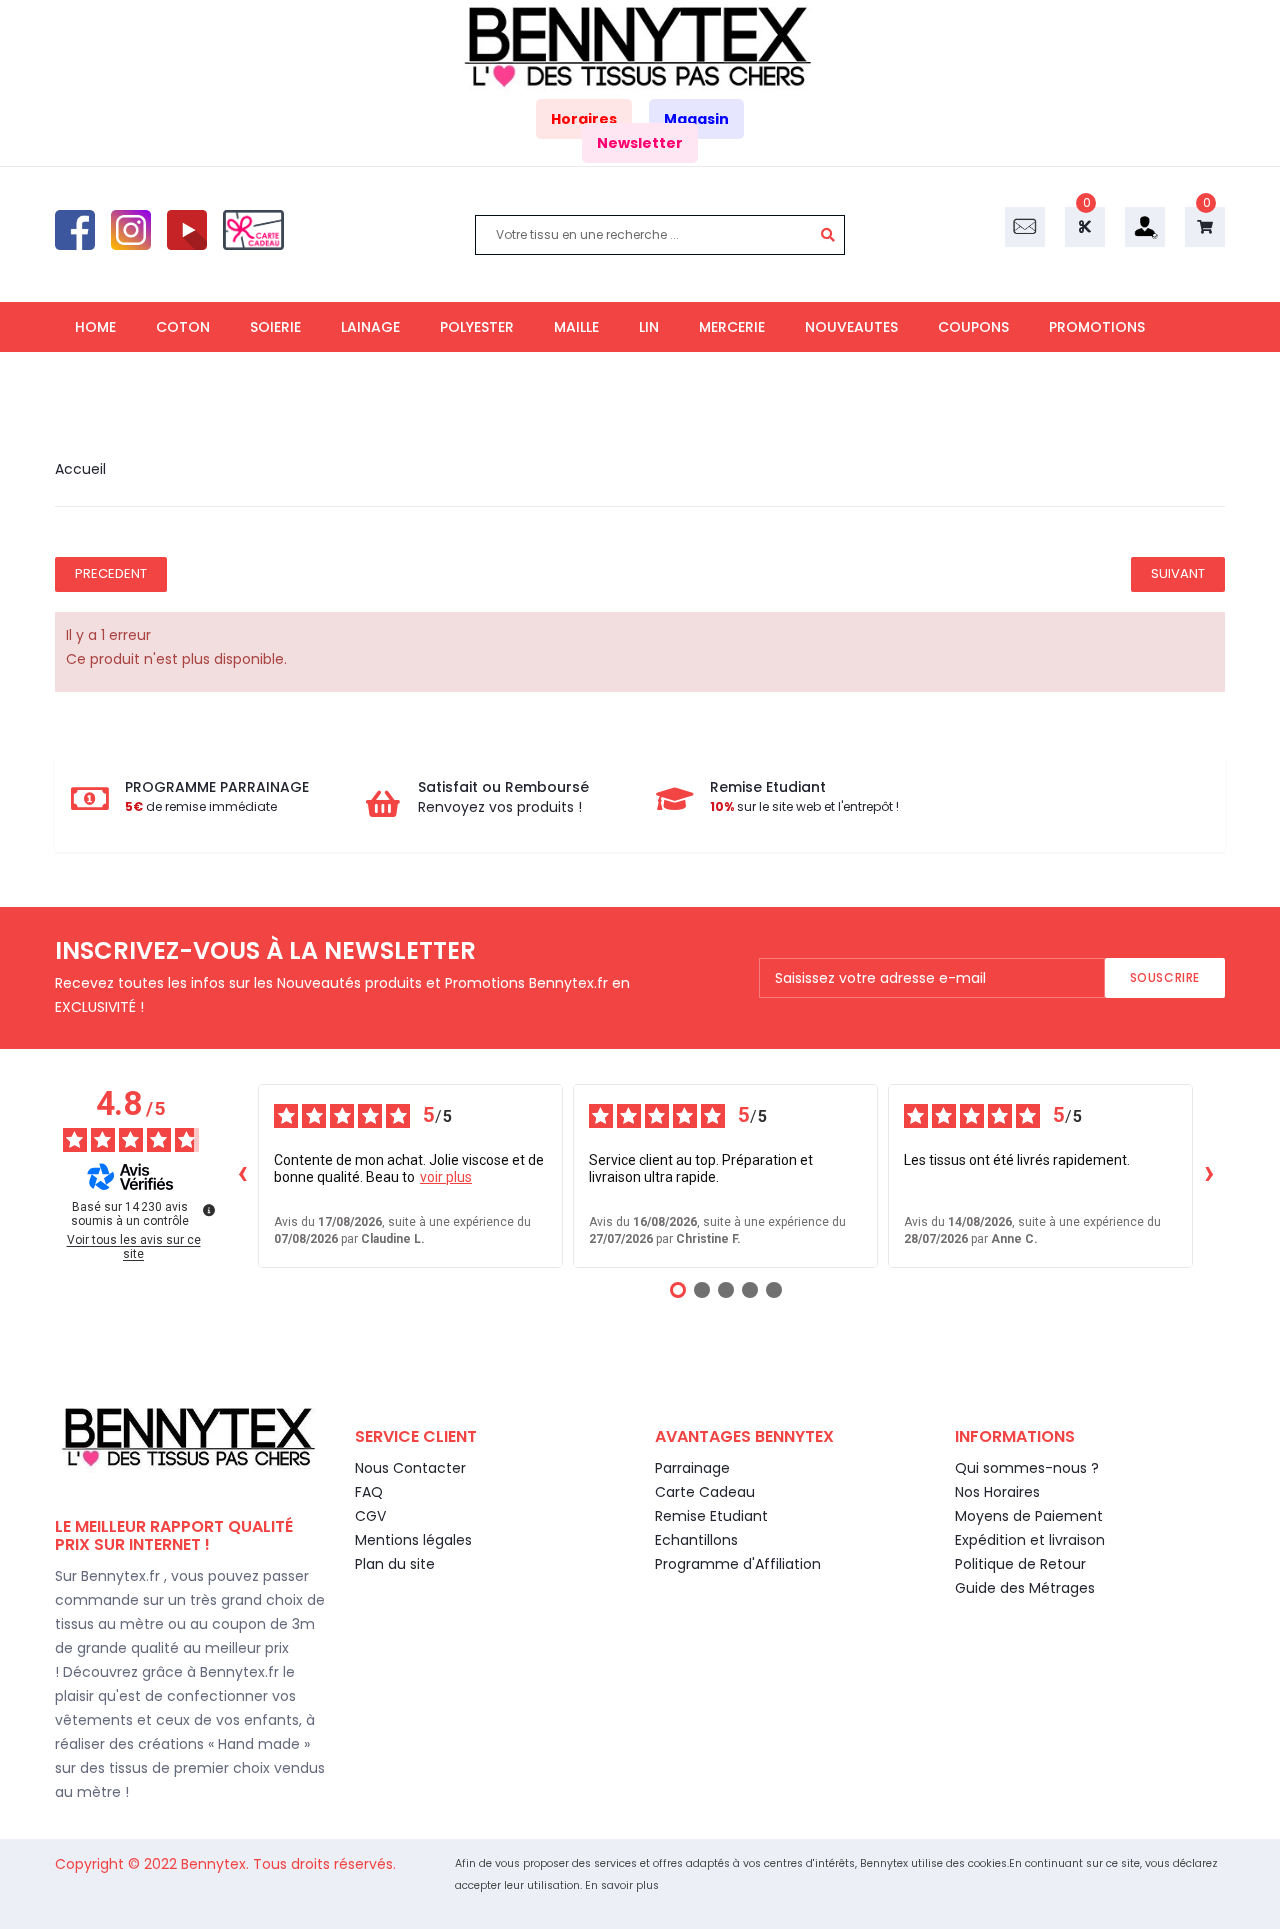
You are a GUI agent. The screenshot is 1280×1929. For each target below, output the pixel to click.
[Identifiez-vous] (1145, 226)
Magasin (696, 119)
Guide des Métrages (1025, 1588)
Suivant (1178, 573)
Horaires (584, 119)
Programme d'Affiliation (738, 1564)
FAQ (369, 1492)
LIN (649, 327)
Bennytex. (217, 1864)
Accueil (80, 469)
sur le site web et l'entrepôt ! (804, 806)
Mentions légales (413, 1540)
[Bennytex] (640, 47)
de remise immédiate (201, 806)
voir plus (446, 1177)
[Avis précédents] (242, 1176)
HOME (95, 327)
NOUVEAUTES (851, 327)
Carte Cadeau (705, 1492)
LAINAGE (370, 327)
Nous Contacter (410, 1468)
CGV (370, 1516)
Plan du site (395, 1564)
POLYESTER (477, 327)
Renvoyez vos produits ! (500, 807)
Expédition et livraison (1030, 1540)
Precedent (111, 573)
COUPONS (973, 327)
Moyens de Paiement (1029, 1516)
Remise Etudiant (711, 1516)
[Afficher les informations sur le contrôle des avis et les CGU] (209, 1210)
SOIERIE (275, 327)
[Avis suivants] (1209, 1176)
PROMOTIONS (1097, 327)
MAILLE (576, 327)
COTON (183, 327)
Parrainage (692, 1468)
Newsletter (640, 143)
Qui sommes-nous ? (1027, 1468)
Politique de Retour (1020, 1564)
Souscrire (1165, 977)
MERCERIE (732, 327)
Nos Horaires (997, 1492)
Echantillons (696, 1540)
